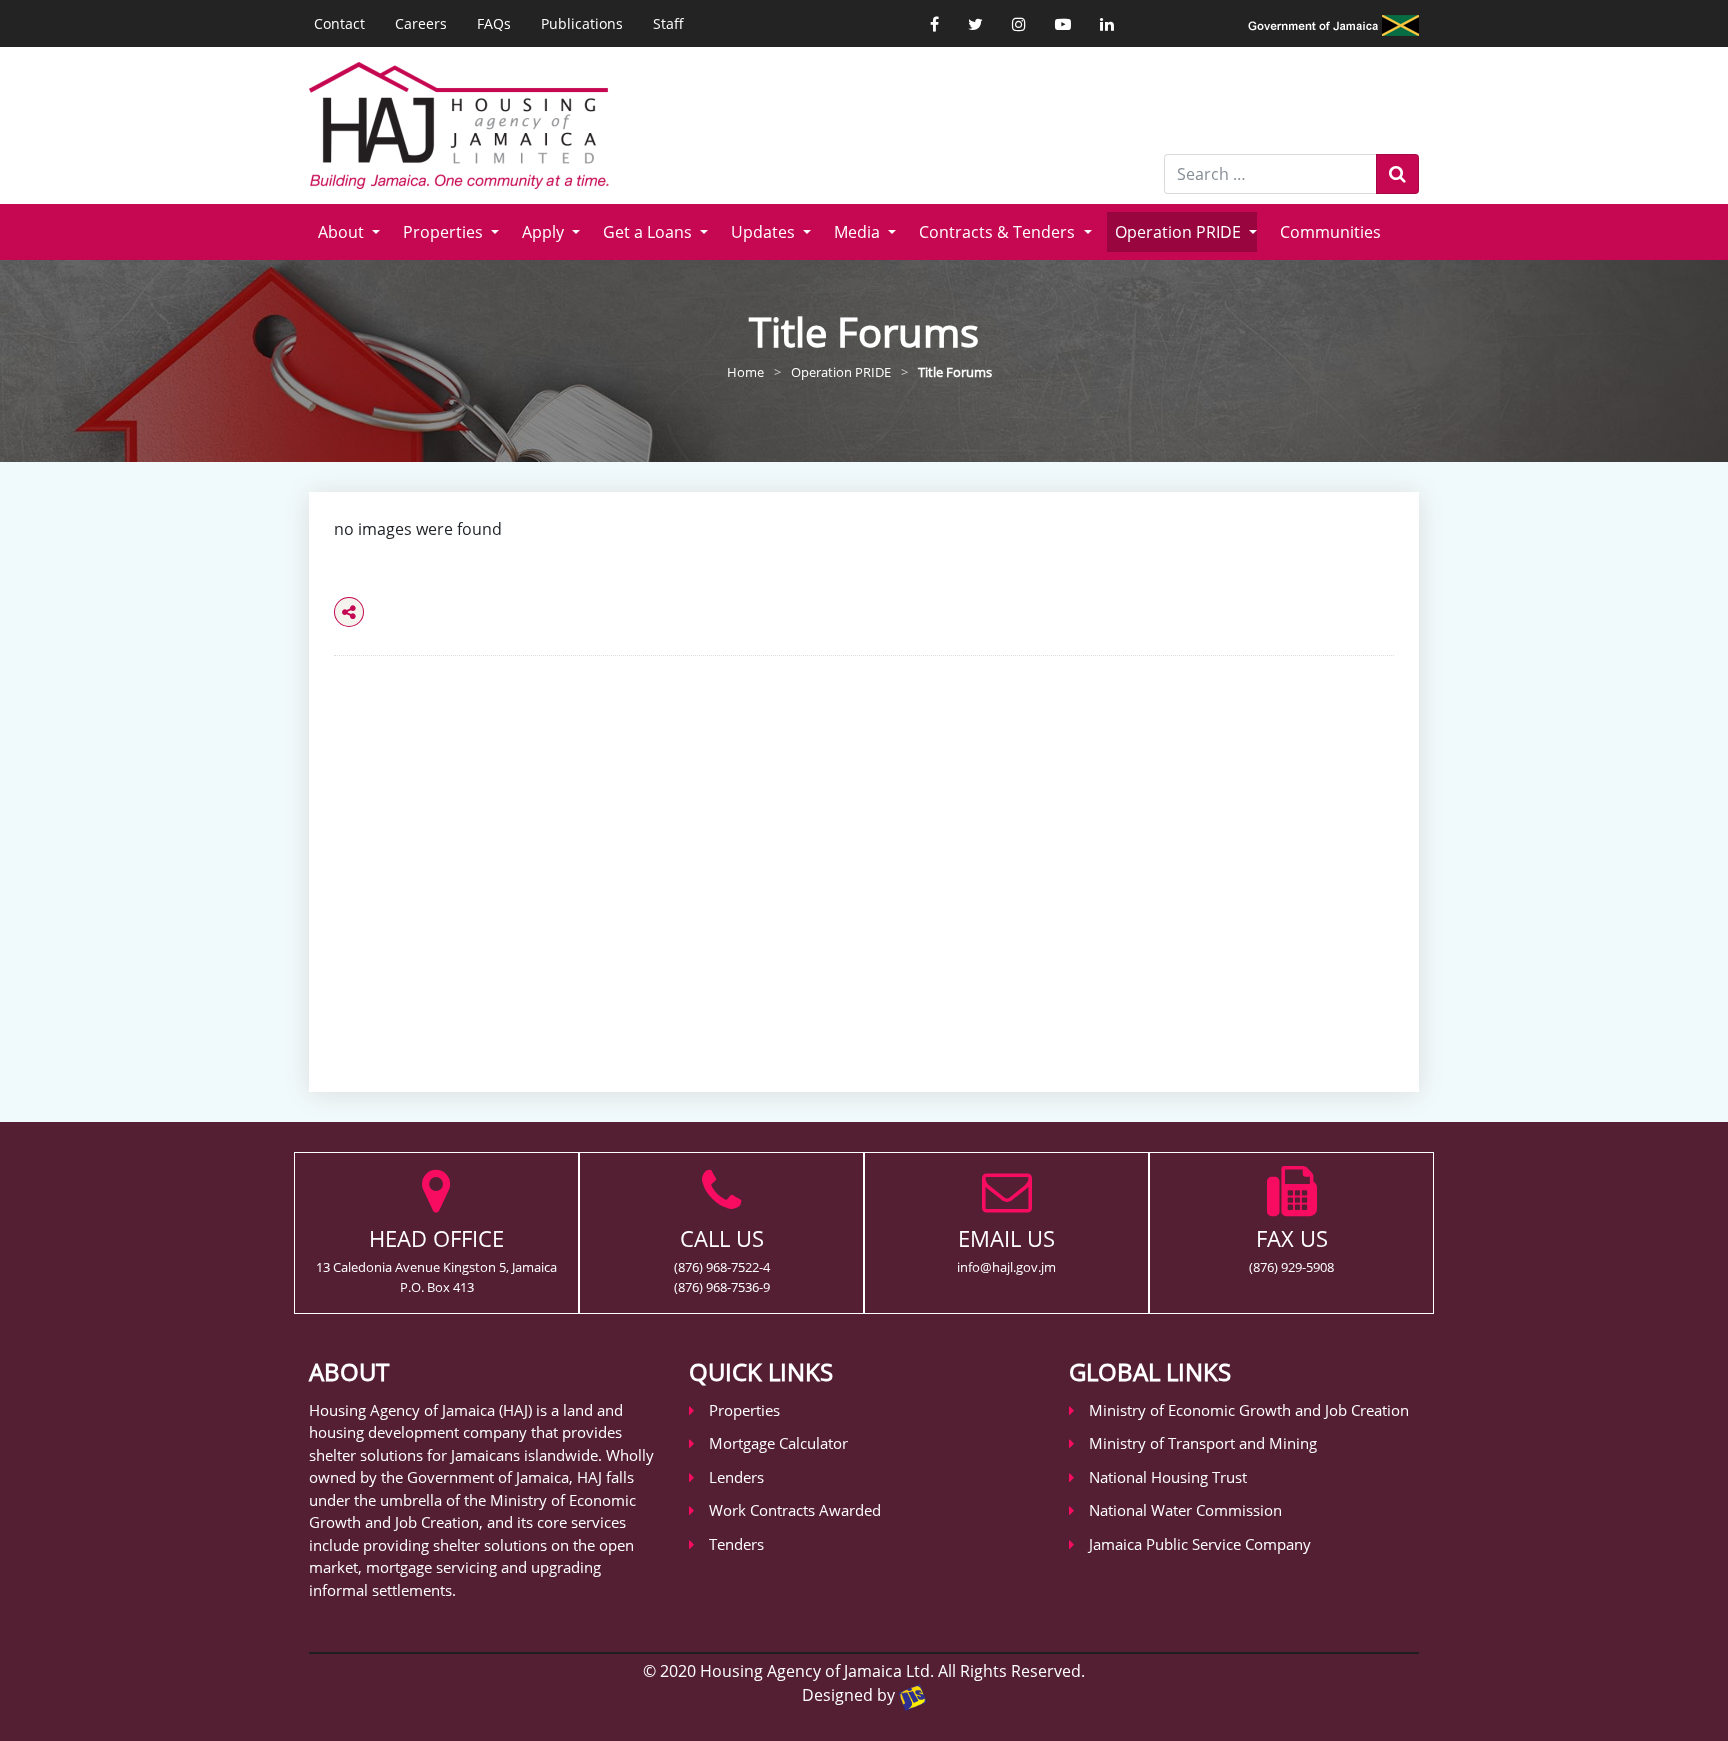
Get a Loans (649, 232)
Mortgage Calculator (778, 1443)
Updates (765, 232)
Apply (545, 232)
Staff (668, 23)
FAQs (494, 23)
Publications (582, 23)
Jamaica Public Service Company (1200, 1544)
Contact (339, 23)
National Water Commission (1185, 1510)
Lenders (736, 1477)
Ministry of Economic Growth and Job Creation (1249, 1410)
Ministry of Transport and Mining (1203, 1443)
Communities (1330, 232)
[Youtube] (1063, 24)
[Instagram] (1019, 24)
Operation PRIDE (1180, 232)
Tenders (736, 1544)
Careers (421, 23)
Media (859, 232)
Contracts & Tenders (999, 232)
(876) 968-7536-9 (722, 1287)
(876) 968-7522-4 (722, 1267)
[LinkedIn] (1107, 24)
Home (745, 372)
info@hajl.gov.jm (1006, 1267)
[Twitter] (975, 24)
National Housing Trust (1168, 1477)
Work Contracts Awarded (795, 1510)
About (343, 232)
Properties (445, 232)
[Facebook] (934, 24)
